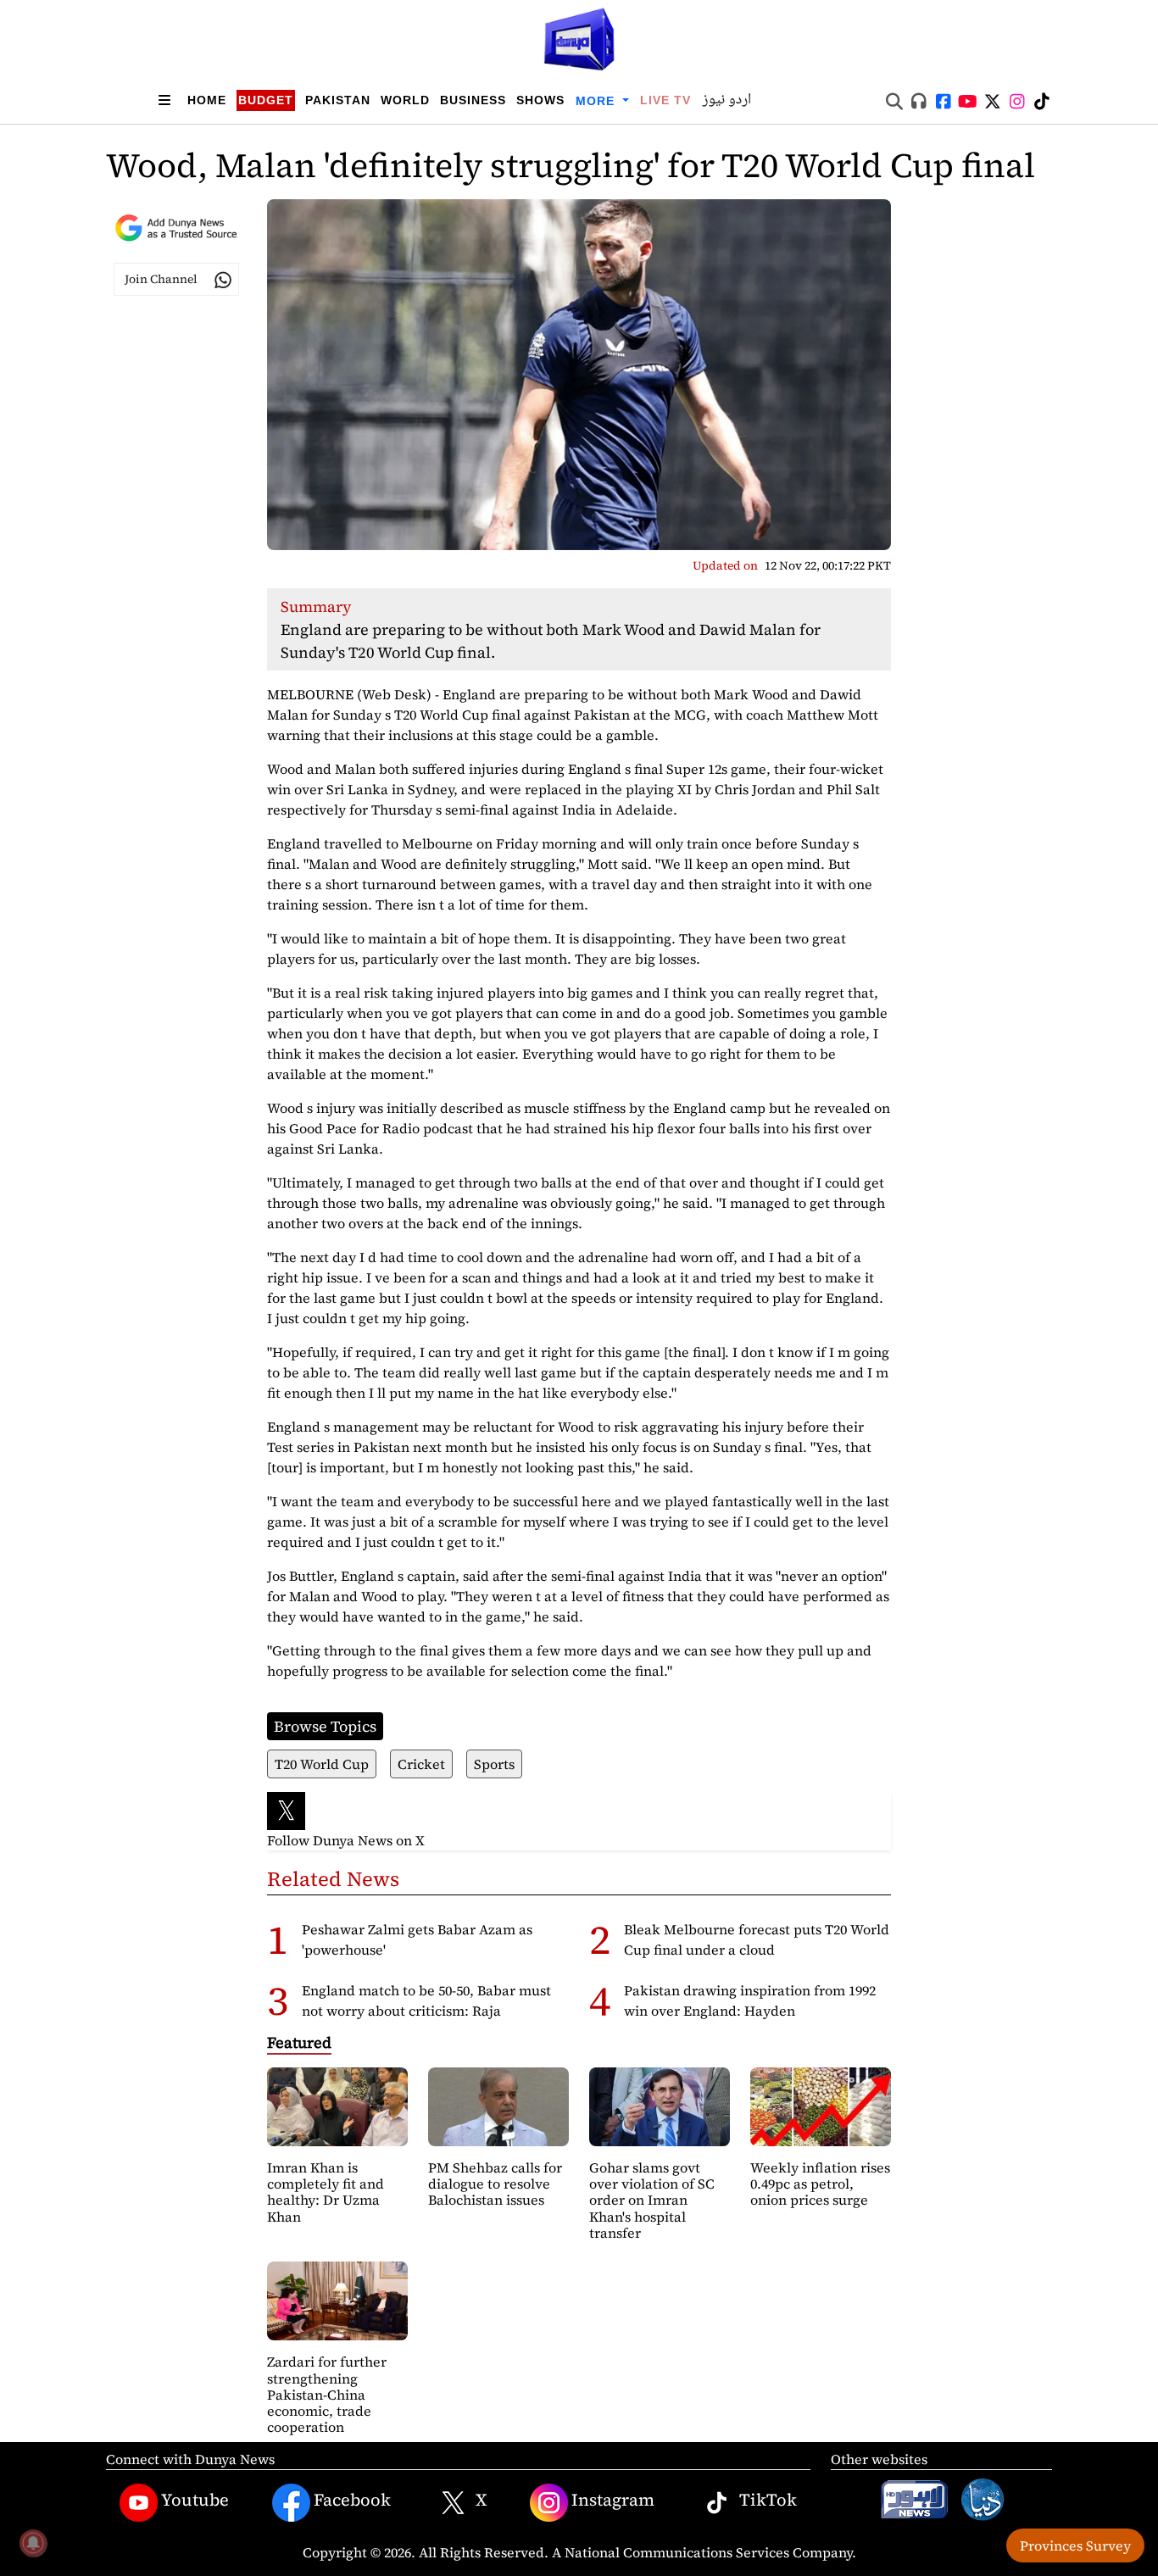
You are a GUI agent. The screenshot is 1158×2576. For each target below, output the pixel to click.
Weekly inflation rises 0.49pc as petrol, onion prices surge (820, 2184)
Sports (494, 1764)
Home (207, 100)
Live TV (665, 100)
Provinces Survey (1075, 2545)
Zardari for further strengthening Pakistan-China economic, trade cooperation (327, 2394)
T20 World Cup (322, 1764)
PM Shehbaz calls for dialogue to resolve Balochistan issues (495, 2184)
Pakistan (338, 100)
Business (473, 100)
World (405, 100)
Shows (540, 100)
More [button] (597, 101)
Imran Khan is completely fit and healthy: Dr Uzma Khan (326, 2192)
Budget (266, 100)
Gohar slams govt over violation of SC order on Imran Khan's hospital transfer (652, 2200)
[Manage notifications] (33, 2543)
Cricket (421, 1764)
